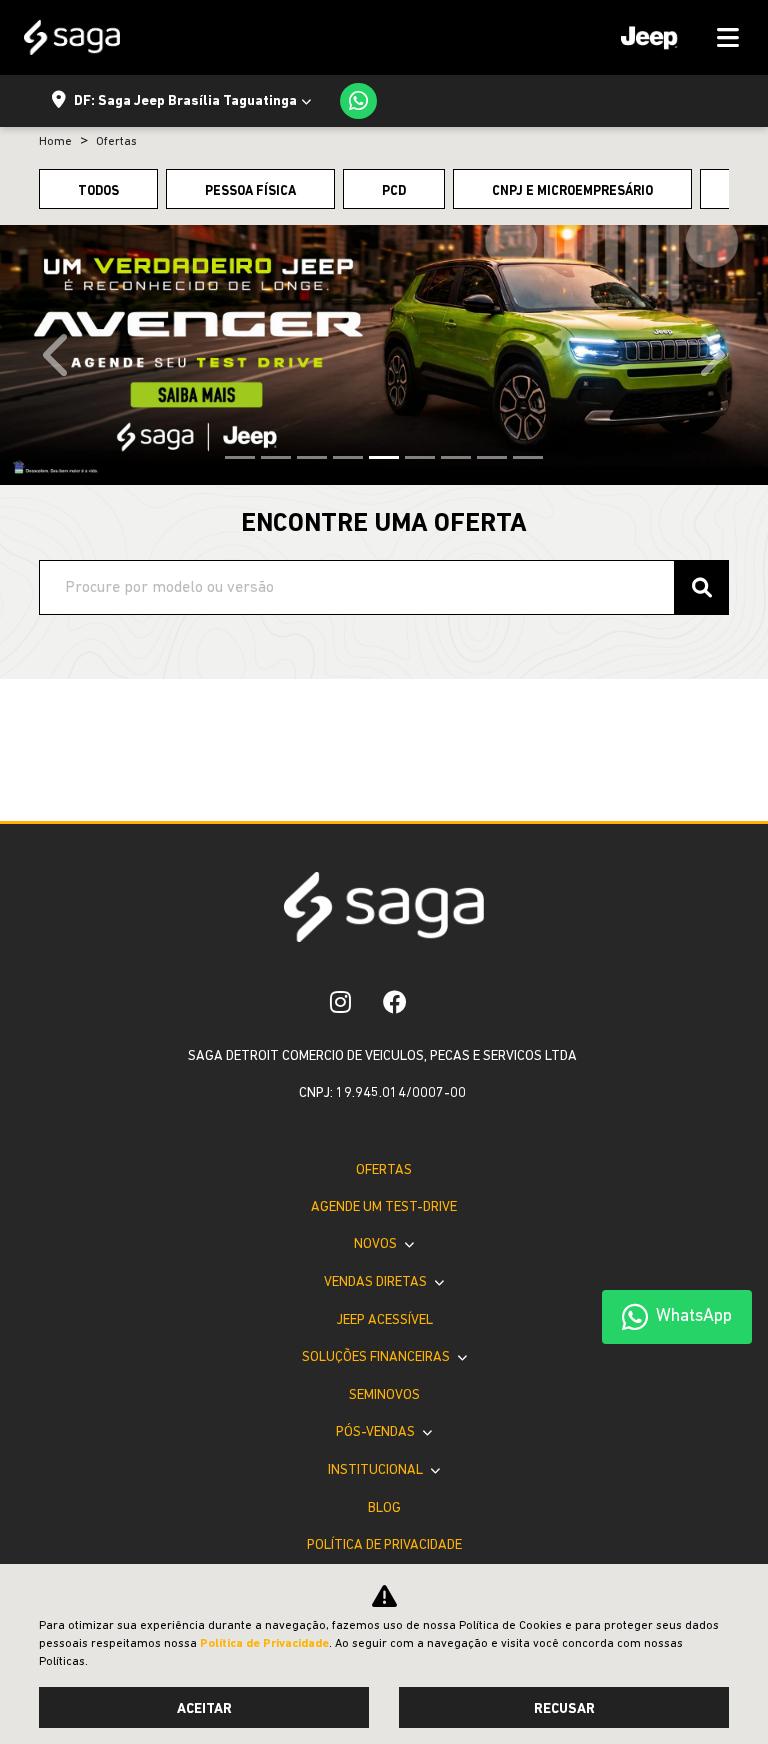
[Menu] (673, 37)
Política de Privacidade (384, 1545)
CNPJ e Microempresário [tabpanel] (572, 191)
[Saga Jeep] (72, 37)
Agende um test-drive (384, 1207)
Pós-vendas (377, 1432)
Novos (377, 1244)
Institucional (377, 1470)
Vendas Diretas (377, 1282)
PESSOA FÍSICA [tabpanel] (250, 191)
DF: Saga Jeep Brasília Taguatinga (185, 101)
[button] (57, 355)
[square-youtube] (439, 1002)
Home (55, 142)
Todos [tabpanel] (98, 191)
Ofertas (384, 1170)
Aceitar (204, 1709)
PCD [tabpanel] (394, 191)
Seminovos (384, 1395)
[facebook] (395, 1002)
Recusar (564, 1709)
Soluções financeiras (377, 1357)
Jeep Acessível (384, 1320)
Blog (384, 1508)
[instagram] (340, 1002)
